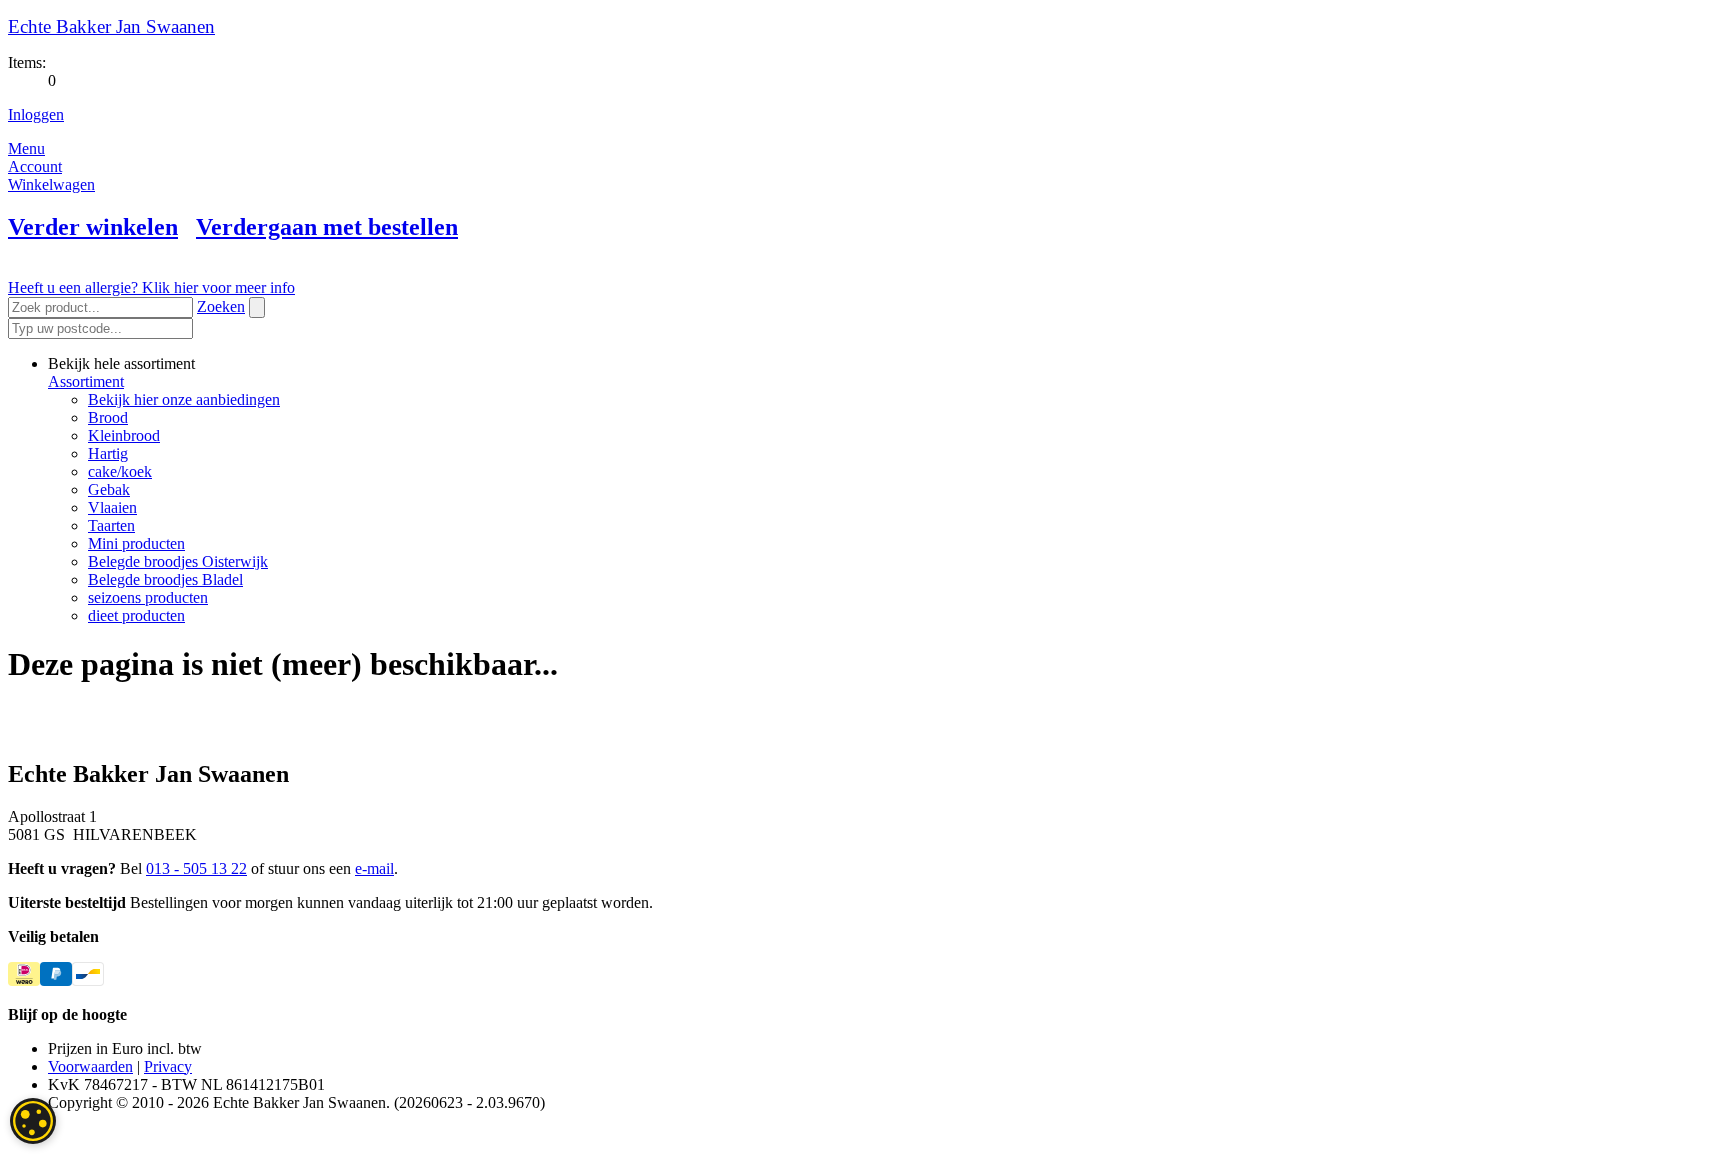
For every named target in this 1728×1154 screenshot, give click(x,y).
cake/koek (120, 471)
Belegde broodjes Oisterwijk (178, 561)
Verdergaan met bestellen (327, 227)
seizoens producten (148, 597)
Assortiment (86, 381)
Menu (26, 148)
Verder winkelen (93, 227)
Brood (108, 417)
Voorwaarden (90, 1066)
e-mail (374, 868)
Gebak (109, 489)
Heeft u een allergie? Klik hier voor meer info (151, 287)
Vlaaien (112, 507)
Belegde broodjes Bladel (165, 579)
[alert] (33, 1121)
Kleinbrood (124, 435)
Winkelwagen (51, 184)
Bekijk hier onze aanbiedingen (184, 399)
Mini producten (136, 543)
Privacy (168, 1066)
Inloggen (36, 114)
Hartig (108, 453)
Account (35, 166)
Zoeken (221, 306)
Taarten (111, 525)
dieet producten (136, 615)
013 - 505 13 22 (196, 868)
